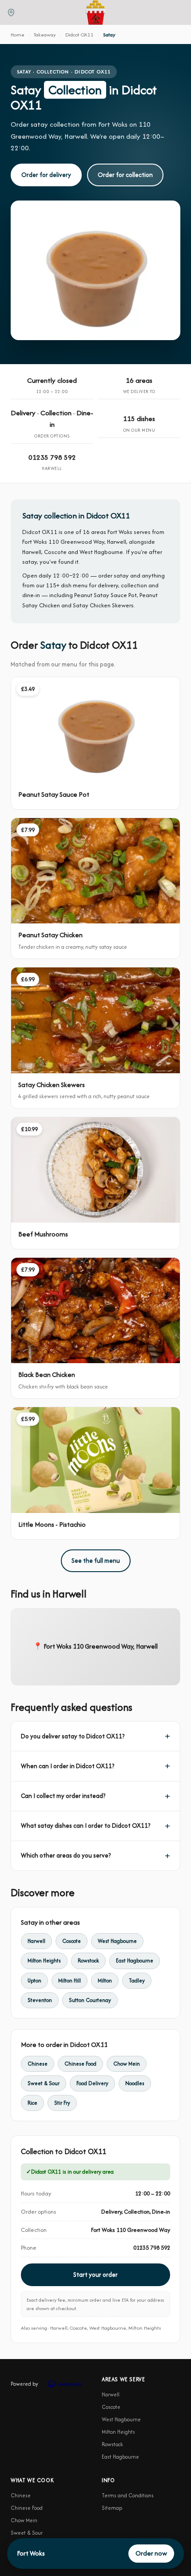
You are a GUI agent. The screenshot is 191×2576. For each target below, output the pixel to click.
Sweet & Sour (44, 2083)
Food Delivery (92, 2083)
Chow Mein (127, 2064)
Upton (34, 1980)
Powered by (24, 2384)
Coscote (72, 1941)
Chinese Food (80, 2064)
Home (18, 34)
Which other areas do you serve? (66, 1855)
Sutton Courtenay (90, 2000)
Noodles (135, 2083)
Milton (105, 1980)
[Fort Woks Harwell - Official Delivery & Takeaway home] (95, 12)
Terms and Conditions (128, 2495)
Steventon (40, 2000)
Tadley (137, 1980)
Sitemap (112, 2508)
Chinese (38, 2064)
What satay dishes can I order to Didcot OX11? (86, 1826)
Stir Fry (62, 2103)
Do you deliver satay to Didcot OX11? (73, 1736)
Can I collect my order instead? (63, 1796)
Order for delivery (46, 175)
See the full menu (96, 1561)
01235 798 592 (52, 457)
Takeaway (45, 34)
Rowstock (88, 1960)
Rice (32, 2103)
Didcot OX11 (80, 34)
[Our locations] (11, 12)
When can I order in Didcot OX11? (68, 1766)
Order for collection (125, 175)
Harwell (36, 1941)
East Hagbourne (135, 1960)
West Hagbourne (117, 1941)
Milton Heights (44, 1960)
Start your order (95, 2275)
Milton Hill (70, 1980)
